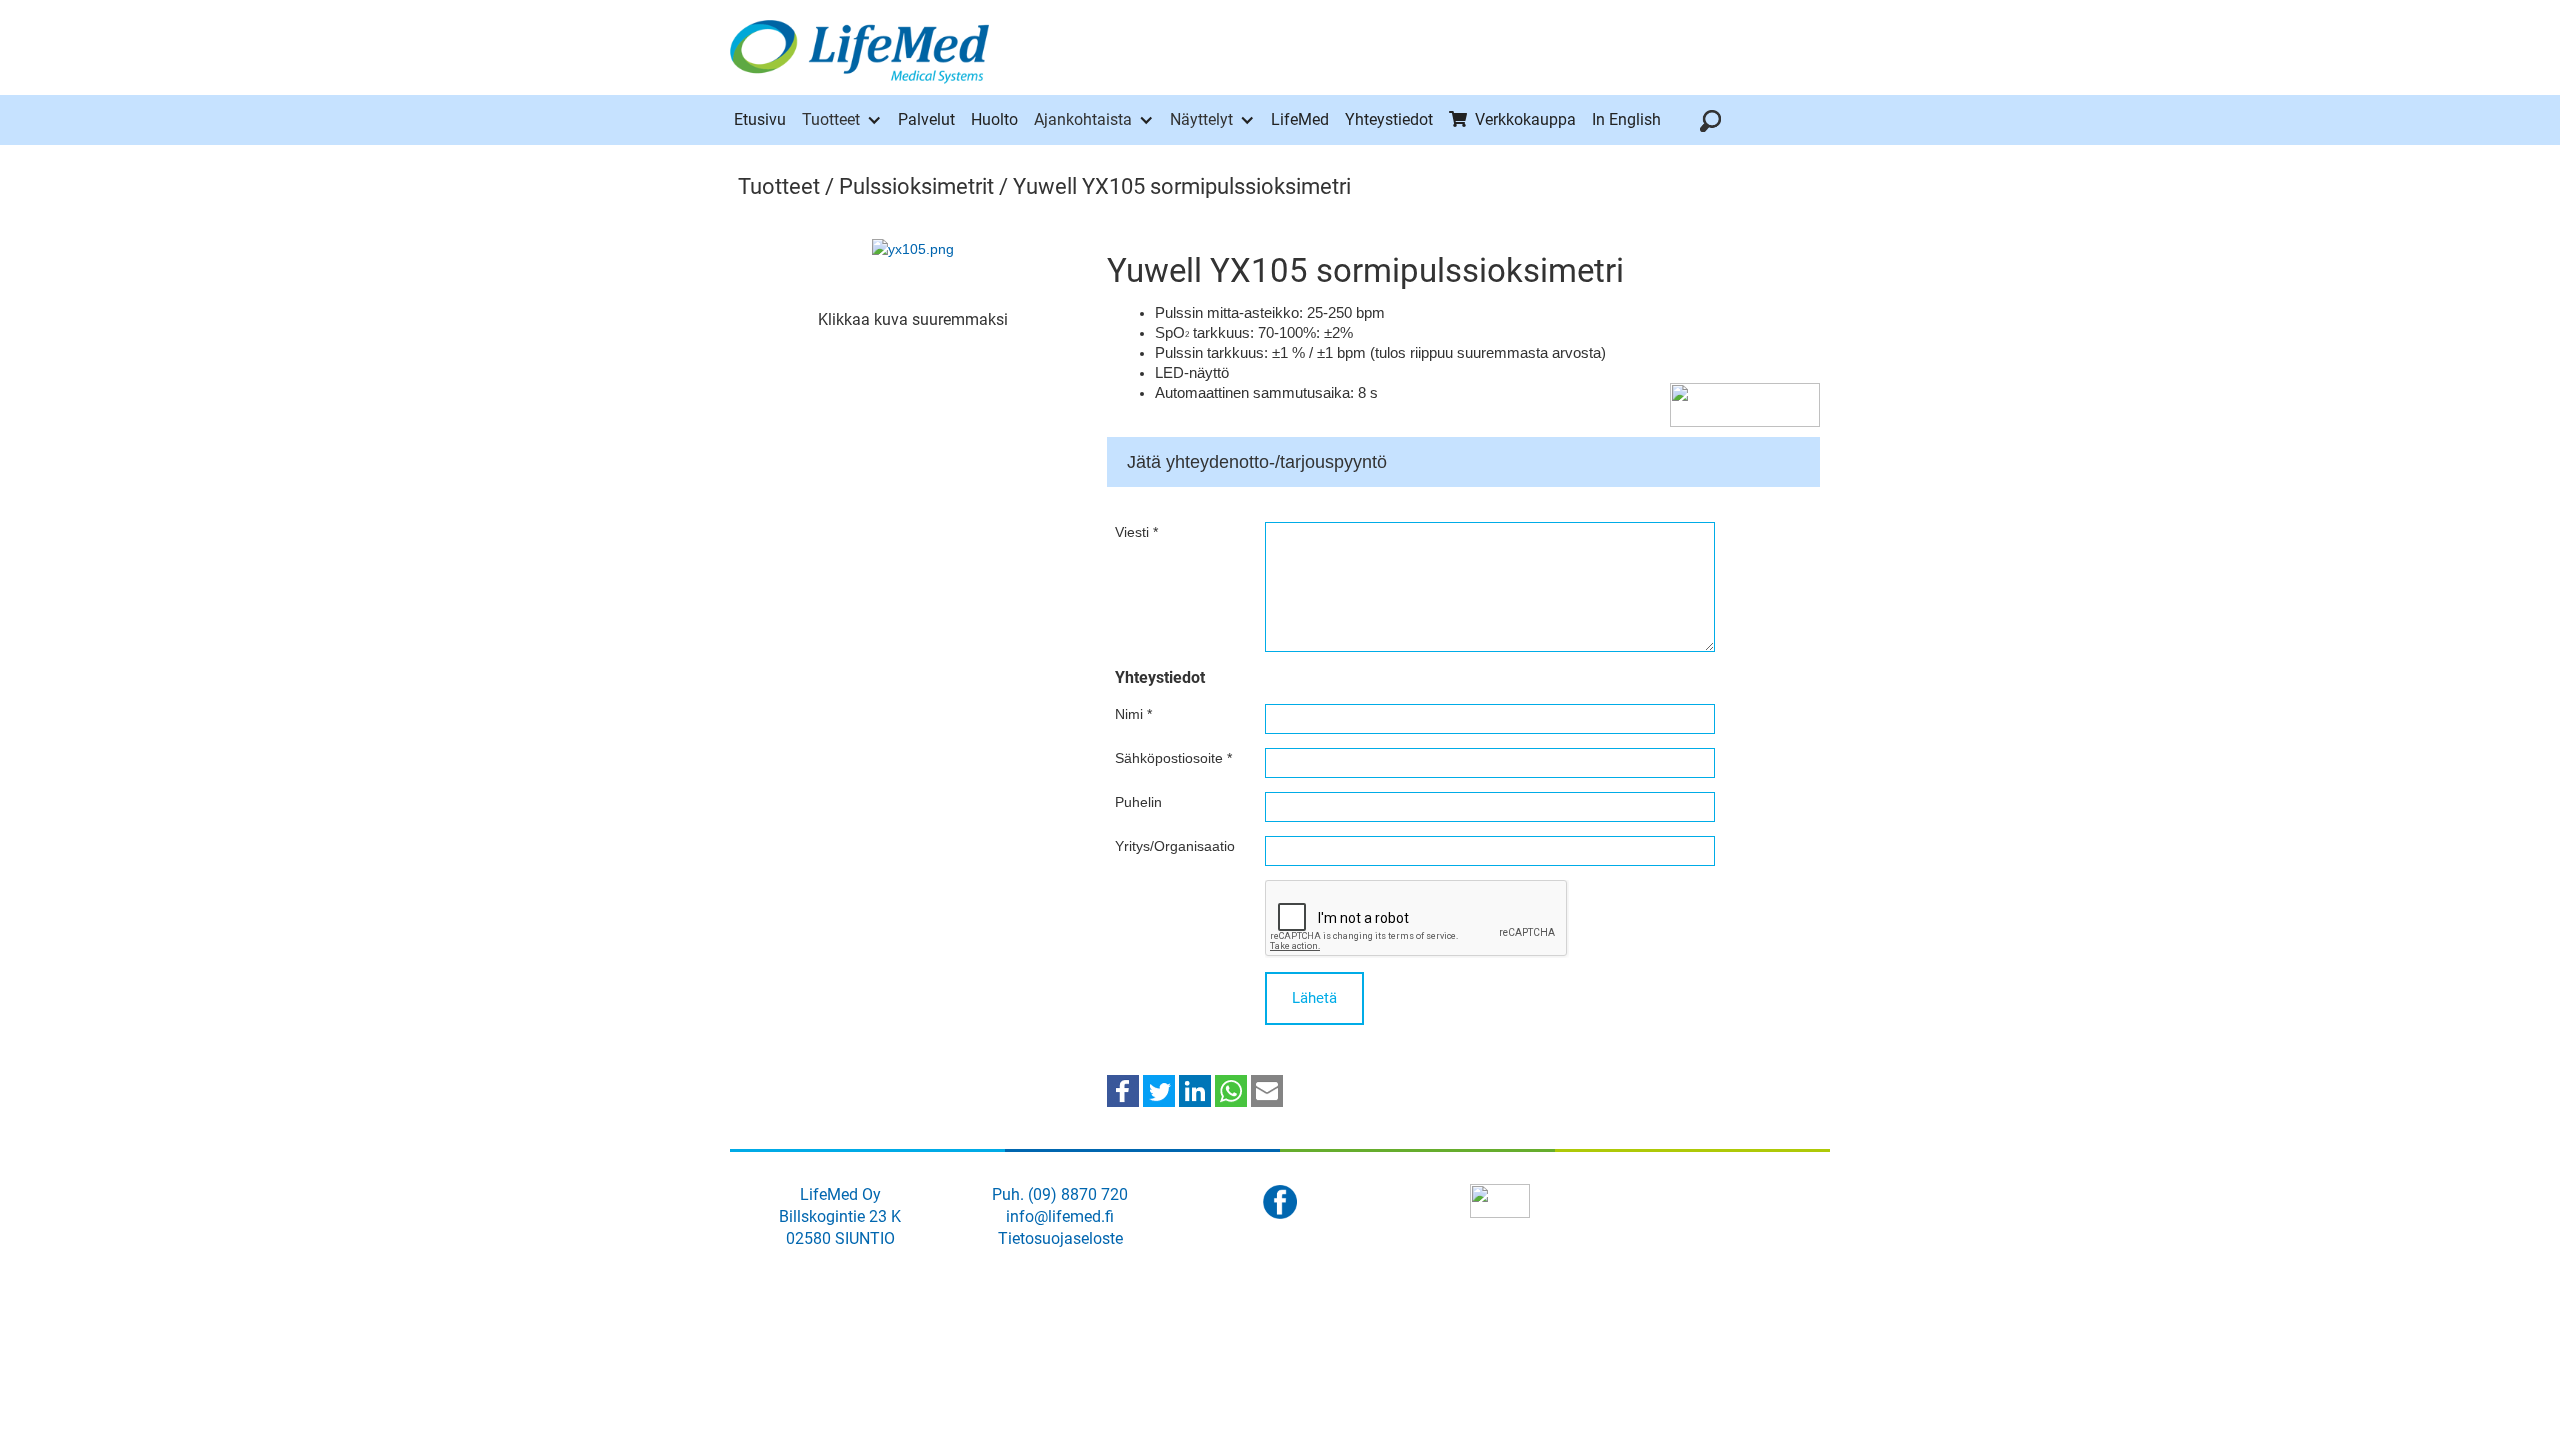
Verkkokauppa (1525, 119)
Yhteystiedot (1389, 119)
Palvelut (926, 119)
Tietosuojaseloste (1060, 1238)
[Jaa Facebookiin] (1123, 1090)
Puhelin (1138, 802)
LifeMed (1300, 119)
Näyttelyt (1201, 119)
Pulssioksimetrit (916, 186)
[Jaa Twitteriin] (1159, 1090)
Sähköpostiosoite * (1173, 758)
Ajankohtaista (1083, 119)
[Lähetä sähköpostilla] (1267, 1090)
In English (1626, 119)
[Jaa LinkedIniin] (1195, 1090)
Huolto (994, 119)
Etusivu (760, 119)
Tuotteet (831, 119)
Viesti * (1136, 532)
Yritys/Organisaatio (1175, 846)
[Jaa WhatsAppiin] (1231, 1090)
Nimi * (1133, 714)
